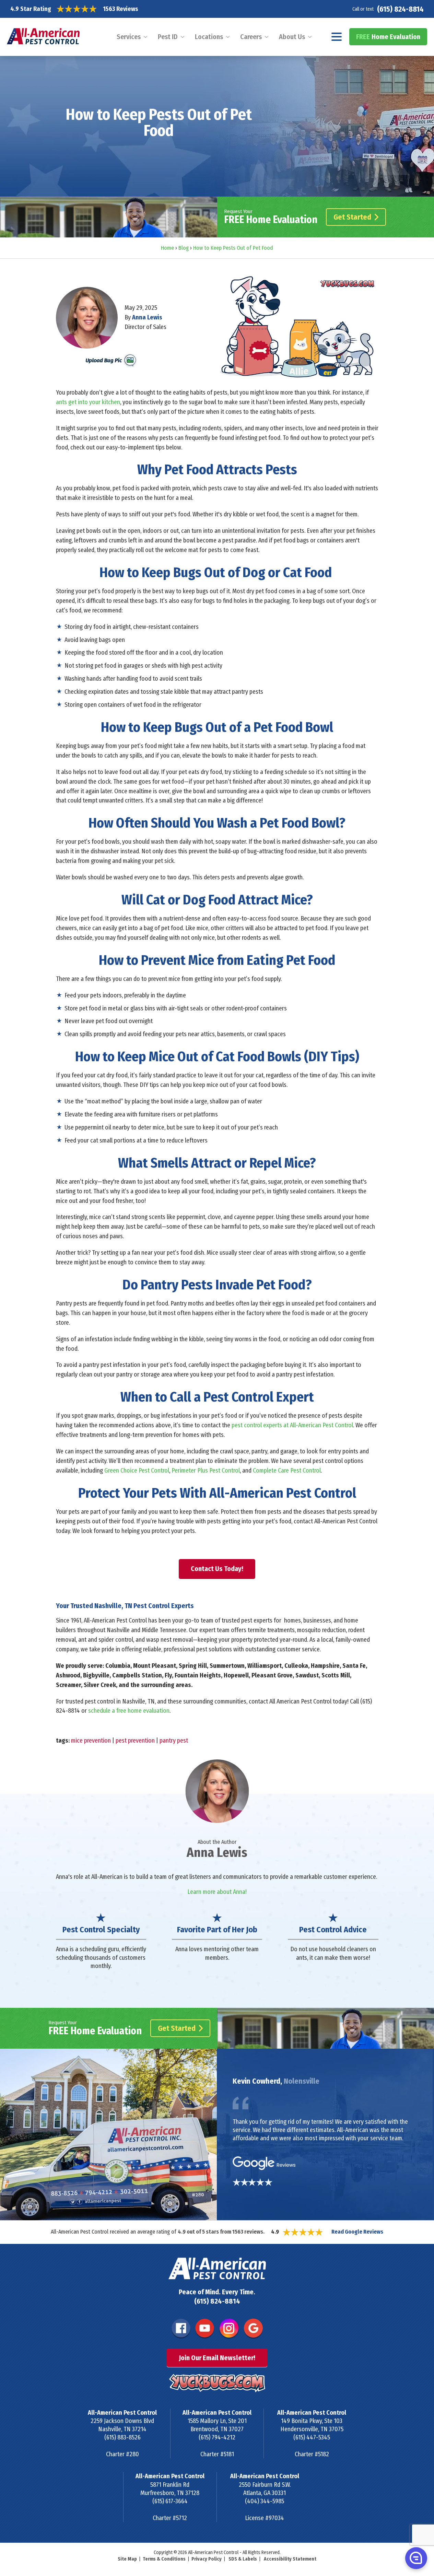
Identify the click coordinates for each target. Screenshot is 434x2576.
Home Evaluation (388, 37)
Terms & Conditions (164, 2559)
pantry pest (174, 1741)
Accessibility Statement (290, 2559)
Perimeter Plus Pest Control (206, 1471)
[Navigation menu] (337, 37)
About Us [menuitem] (292, 37)
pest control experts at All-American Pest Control (292, 1425)
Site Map (127, 2559)
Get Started (352, 217)
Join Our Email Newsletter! (217, 2358)
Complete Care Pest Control (287, 1471)
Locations (209, 37)
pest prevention (135, 1741)
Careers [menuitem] (251, 37)
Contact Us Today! (217, 1569)
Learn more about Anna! (217, 1892)
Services (129, 37)
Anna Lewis (147, 317)
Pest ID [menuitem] (168, 37)
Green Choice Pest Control (137, 1471)
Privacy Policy (207, 2559)
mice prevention (91, 1741)
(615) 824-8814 (400, 9)
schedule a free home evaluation (129, 1711)
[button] (415, 2558)
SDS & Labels (243, 2559)
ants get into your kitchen (88, 402)
